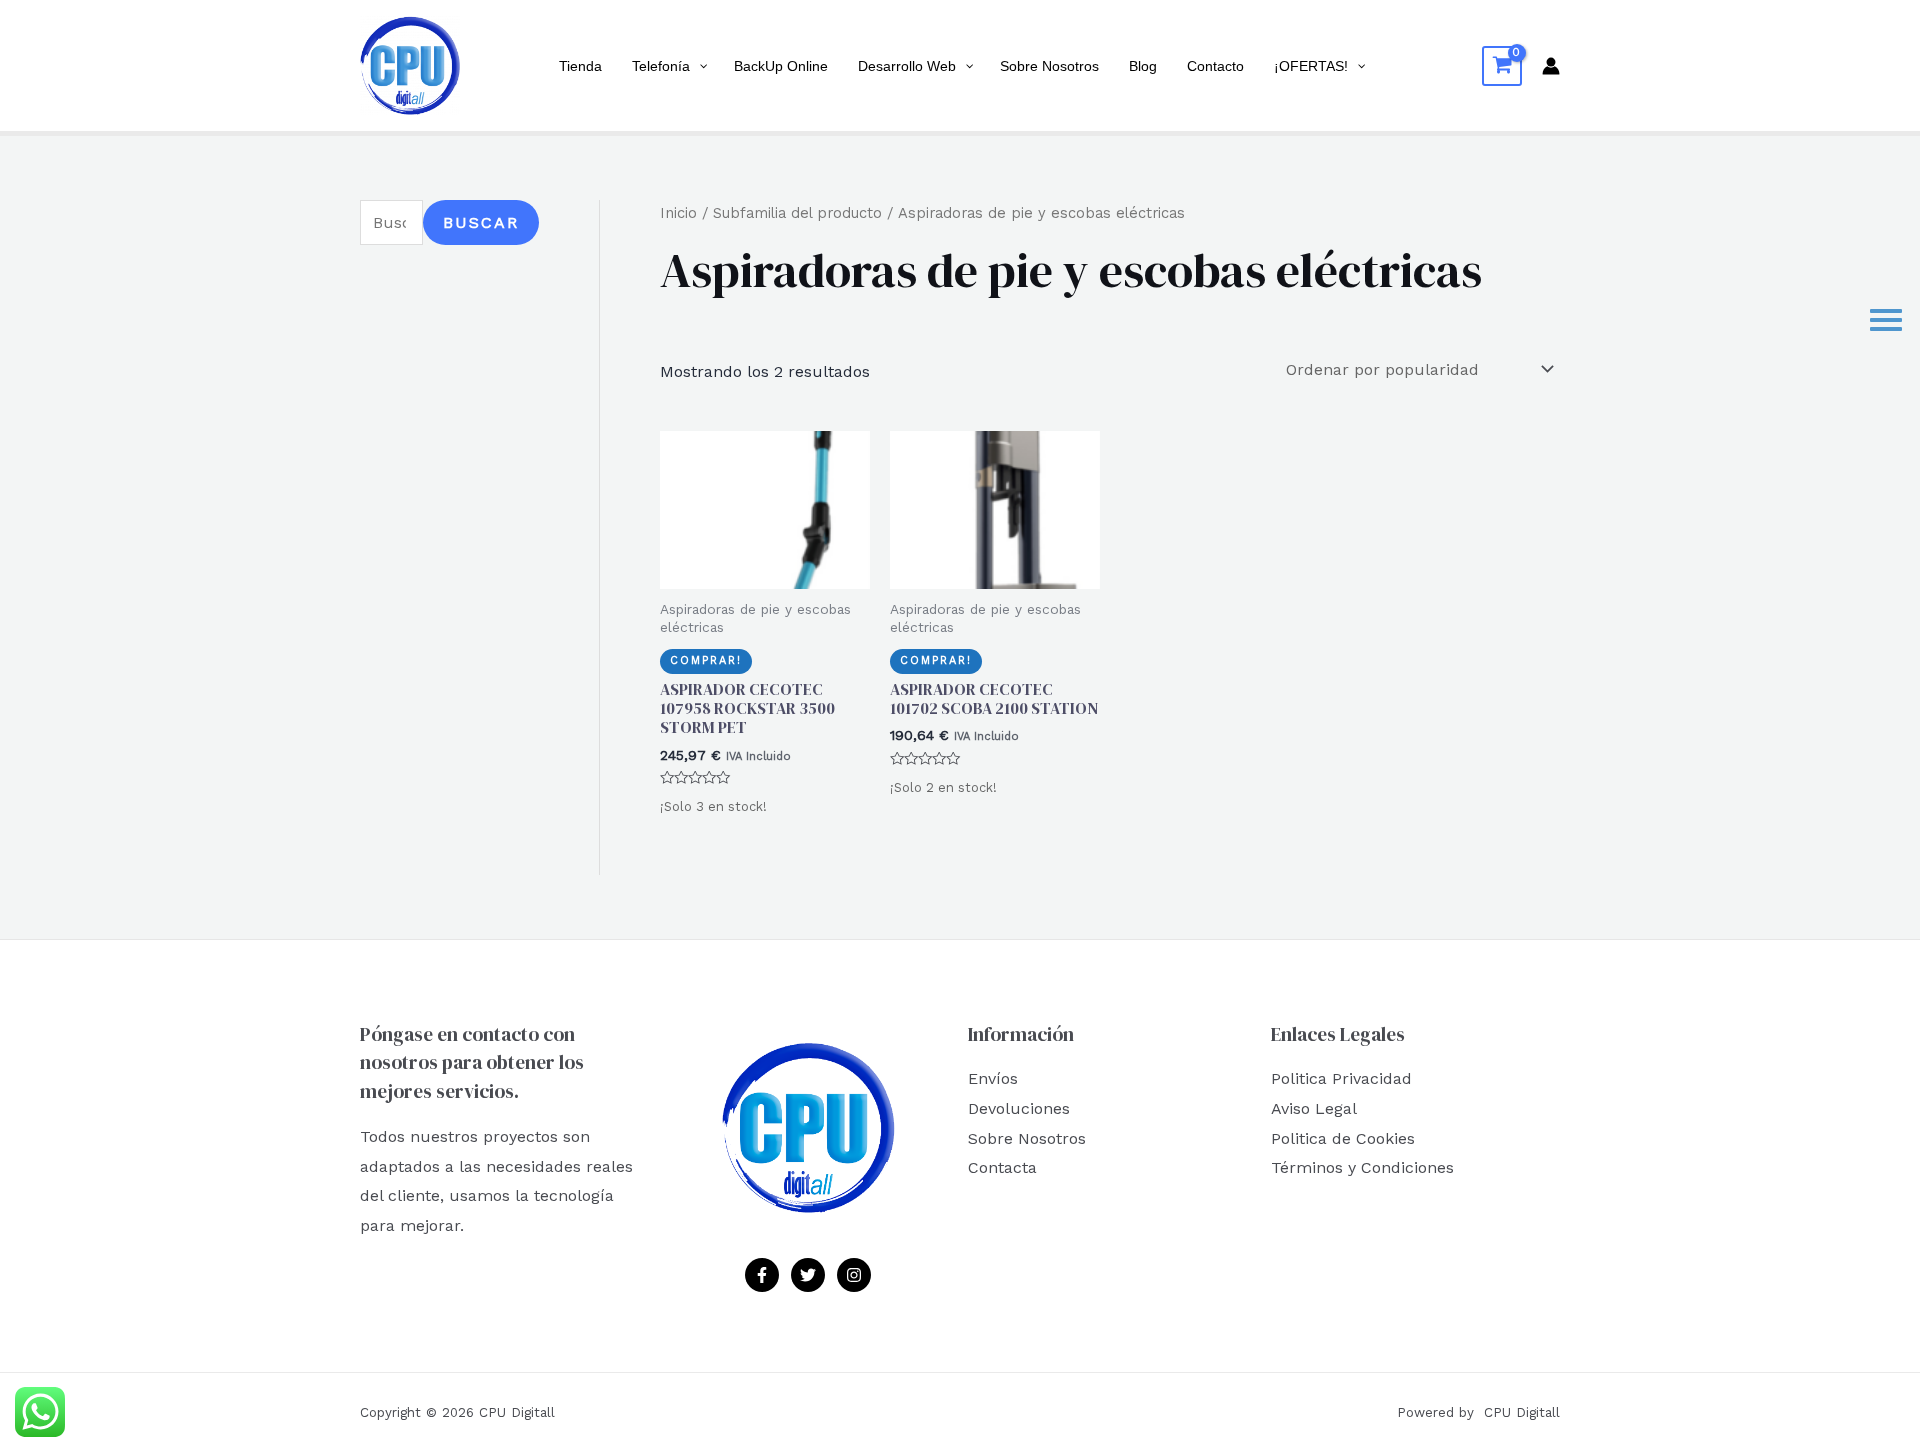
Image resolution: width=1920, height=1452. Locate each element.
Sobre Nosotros (1027, 1138)
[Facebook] (762, 1275)
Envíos (993, 1078)
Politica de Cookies (1343, 1138)
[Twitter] (808, 1275)
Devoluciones (1019, 1108)
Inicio (678, 213)
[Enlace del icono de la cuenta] (1551, 66)
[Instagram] (854, 1275)
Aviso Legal (1314, 1108)
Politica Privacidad (1341, 1078)
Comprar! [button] (706, 660)
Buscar (481, 222)
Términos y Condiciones (1362, 1167)
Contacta (1002, 1167)
